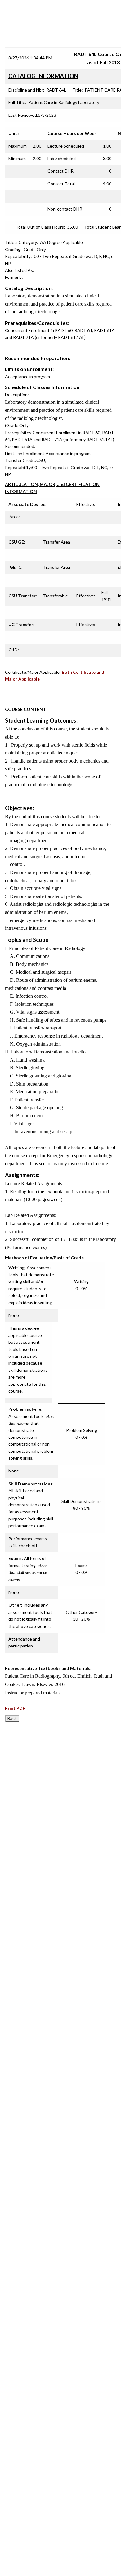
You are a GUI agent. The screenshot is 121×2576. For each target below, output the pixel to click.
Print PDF (15, 1708)
